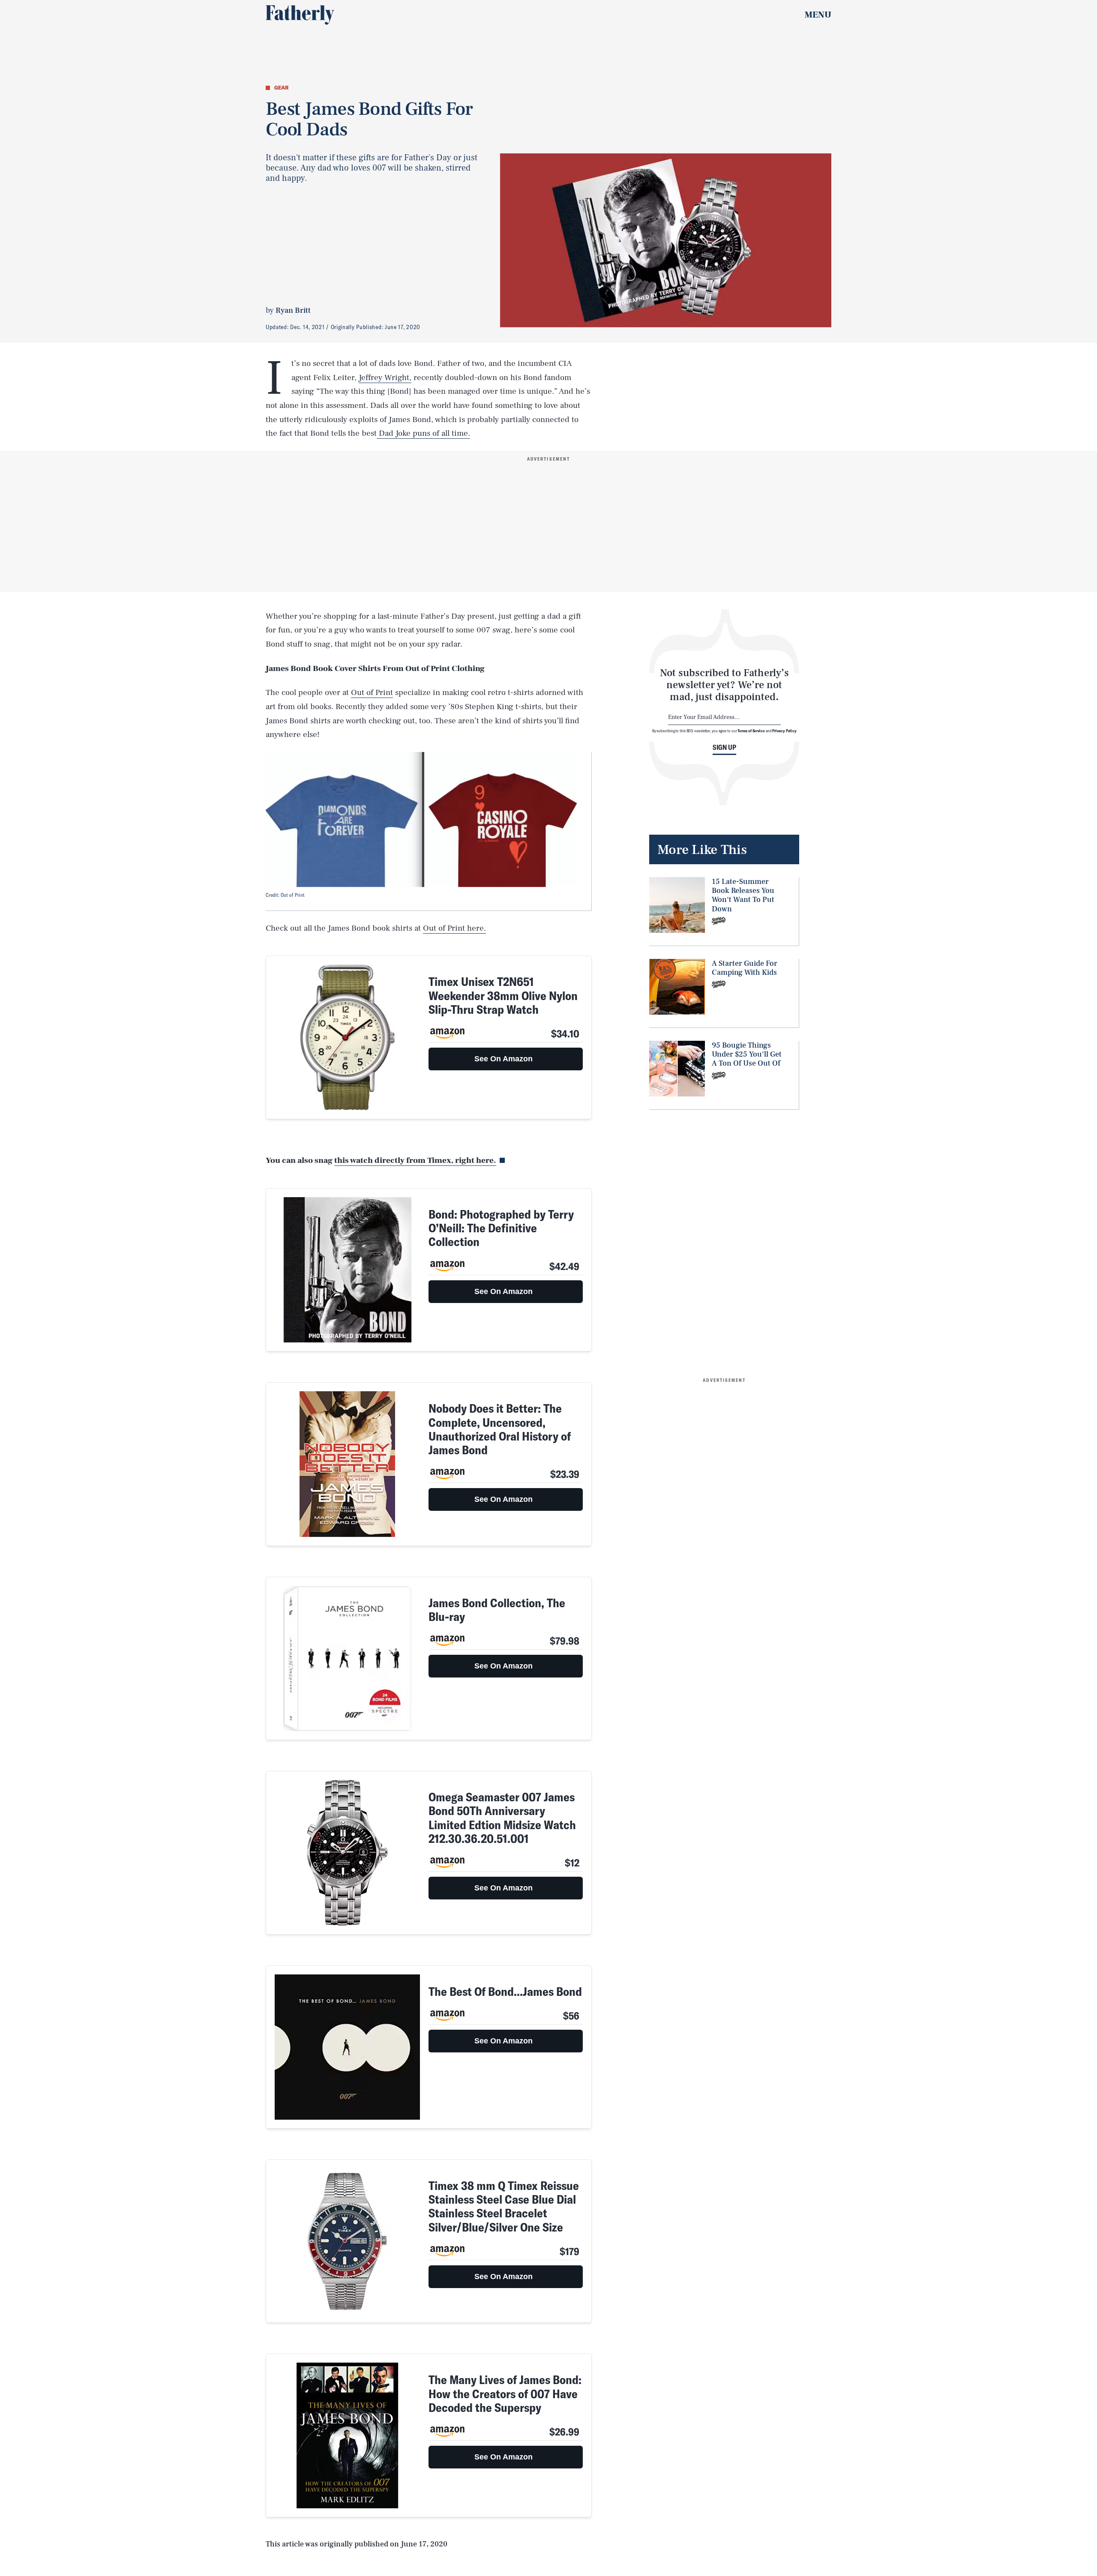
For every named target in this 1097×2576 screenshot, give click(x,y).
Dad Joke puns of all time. (423, 433)
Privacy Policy (784, 731)
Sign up (724, 747)
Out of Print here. (454, 928)
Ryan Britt (293, 310)
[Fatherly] (300, 15)
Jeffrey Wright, (385, 377)
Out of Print (372, 692)
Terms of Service (751, 731)
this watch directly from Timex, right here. (415, 1160)
